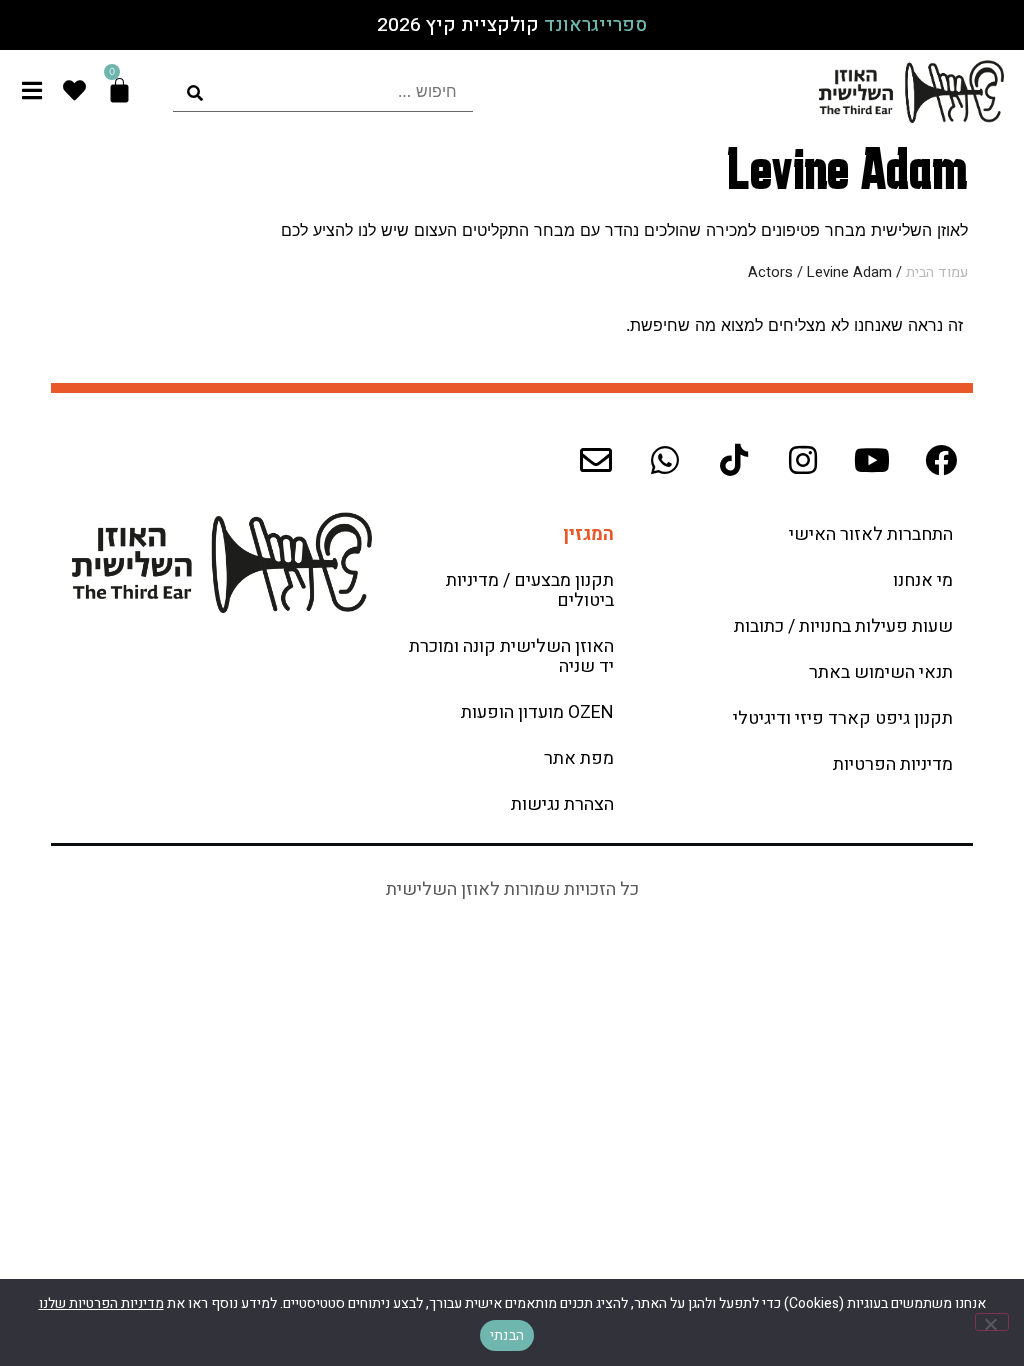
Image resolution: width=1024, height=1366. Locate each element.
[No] (992, 1322)
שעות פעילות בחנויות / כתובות (843, 626)
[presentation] (323, 91)
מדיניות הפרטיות (893, 764)
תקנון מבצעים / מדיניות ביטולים (530, 590)
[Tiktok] (734, 460)
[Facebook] (941, 460)
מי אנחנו (923, 580)
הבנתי (507, 1335)
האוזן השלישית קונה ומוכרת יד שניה (511, 656)
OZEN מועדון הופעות (537, 712)
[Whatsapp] (665, 460)
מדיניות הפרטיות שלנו (101, 1303)
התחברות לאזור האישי (871, 534)
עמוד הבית (937, 272)
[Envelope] (596, 460)
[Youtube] (872, 460)
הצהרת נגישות (562, 804)
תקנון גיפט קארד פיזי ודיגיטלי (843, 718)
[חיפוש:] (323, 91)
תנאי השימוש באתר (881, 672)
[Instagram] (803, 460)
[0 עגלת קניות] (119, 90)
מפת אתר (579, 758)
